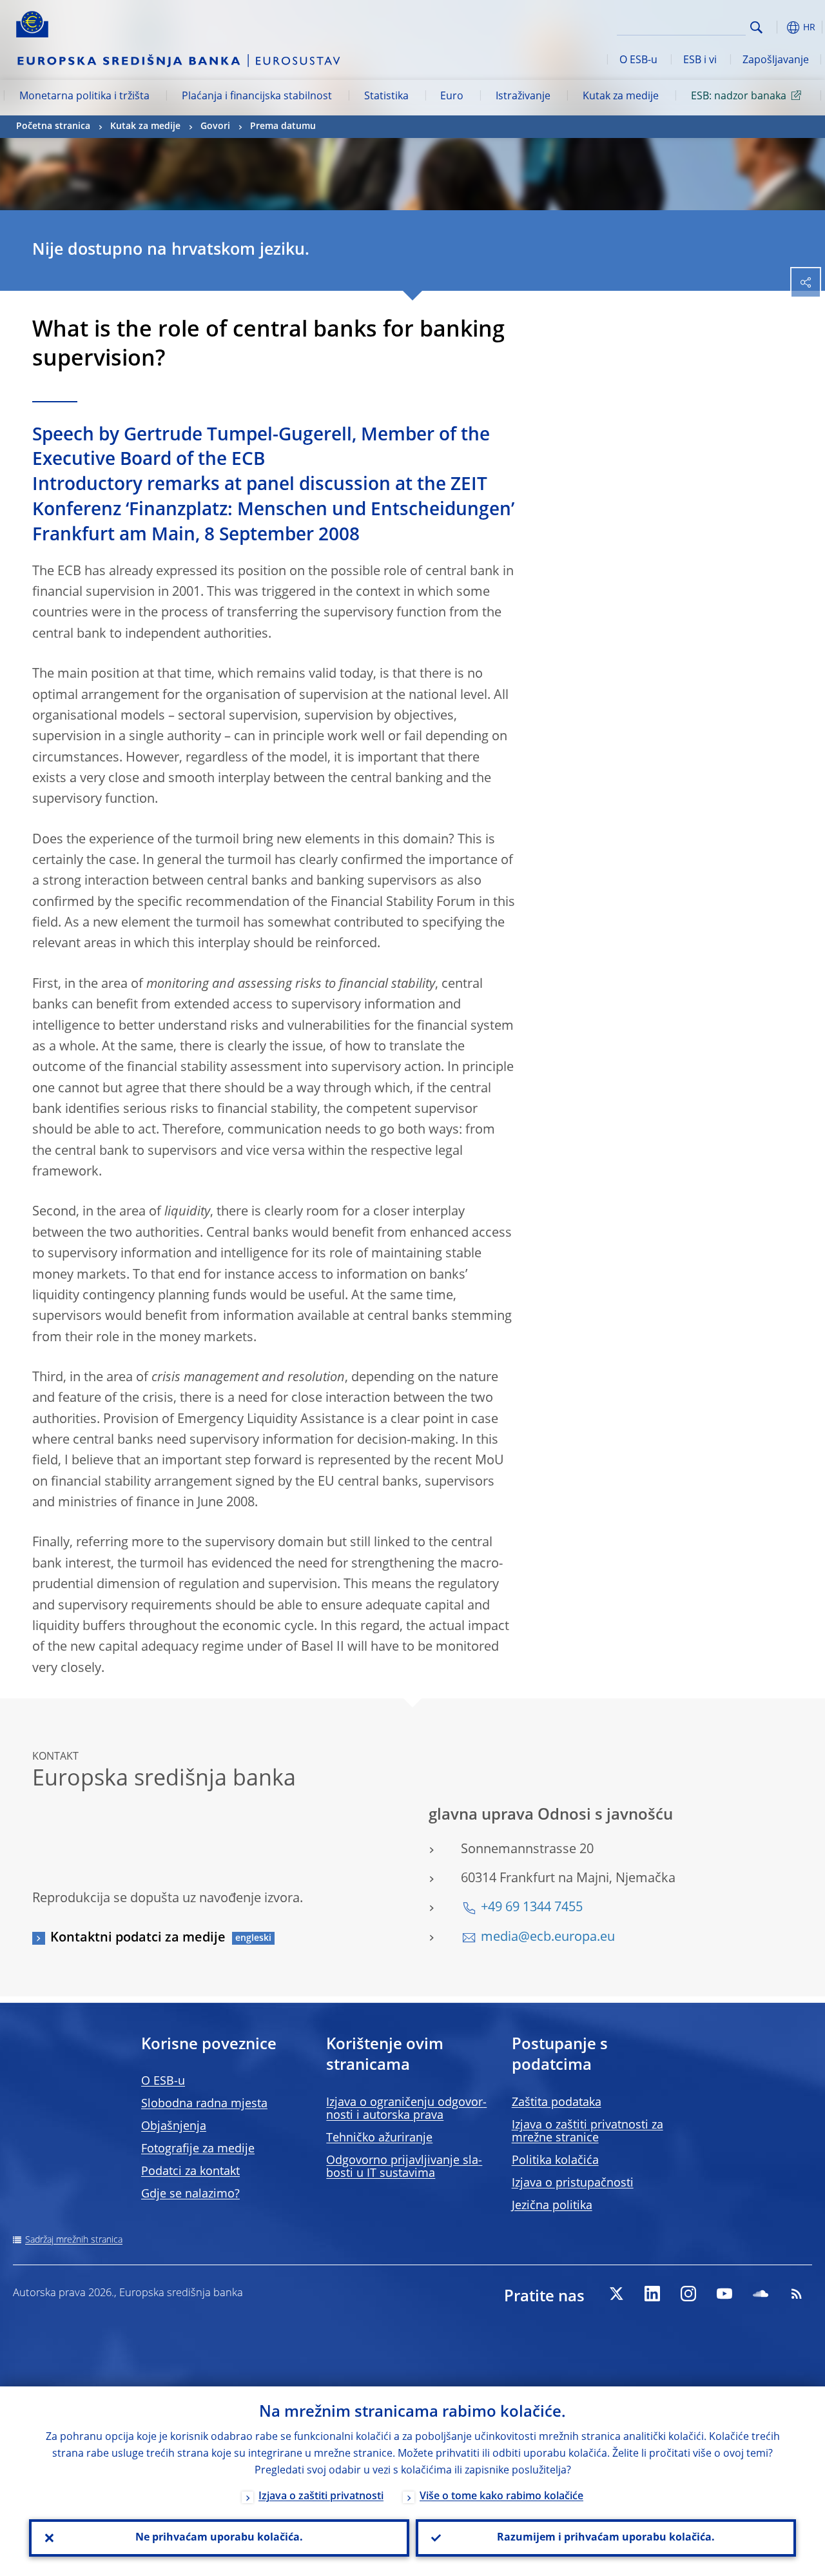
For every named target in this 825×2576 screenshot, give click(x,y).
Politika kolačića (555, 2161)
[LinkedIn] (652, 2294)
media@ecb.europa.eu (548, 1938)
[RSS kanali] (797, 2294)
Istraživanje (523, 97)
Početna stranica (53, 126)
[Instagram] (688, 2294)
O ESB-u (638, 61)
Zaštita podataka (557, 2103)
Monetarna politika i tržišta (84, 97)
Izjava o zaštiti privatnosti (321, 2497)
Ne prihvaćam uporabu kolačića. (219, 2538)
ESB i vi (700, 61)
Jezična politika (552, 2206)
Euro (452, 97)
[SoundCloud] (761, 2294)
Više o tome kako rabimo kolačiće (501, 2497)
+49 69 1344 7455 (532, 1908)
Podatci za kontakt (190, 2172)
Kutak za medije (621, 97)
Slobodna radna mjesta (204, 2104)
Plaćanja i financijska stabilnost (257, 97)
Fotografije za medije (198, 2149)
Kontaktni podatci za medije (138, 1938)
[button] (777, 27)
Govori (215, 126)
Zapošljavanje (776, 61)
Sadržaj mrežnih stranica (74, 2240)
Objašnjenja (174, 2127)
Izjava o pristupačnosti (573, 2183)
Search (756, 27)
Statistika (386, 97)
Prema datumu (283, 126)
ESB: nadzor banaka (739, 97)
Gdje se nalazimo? (190, 2194)
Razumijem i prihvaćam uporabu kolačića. (606, 2538)
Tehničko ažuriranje (379, 2138)
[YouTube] (724, 2294)
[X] (616, 2294)
